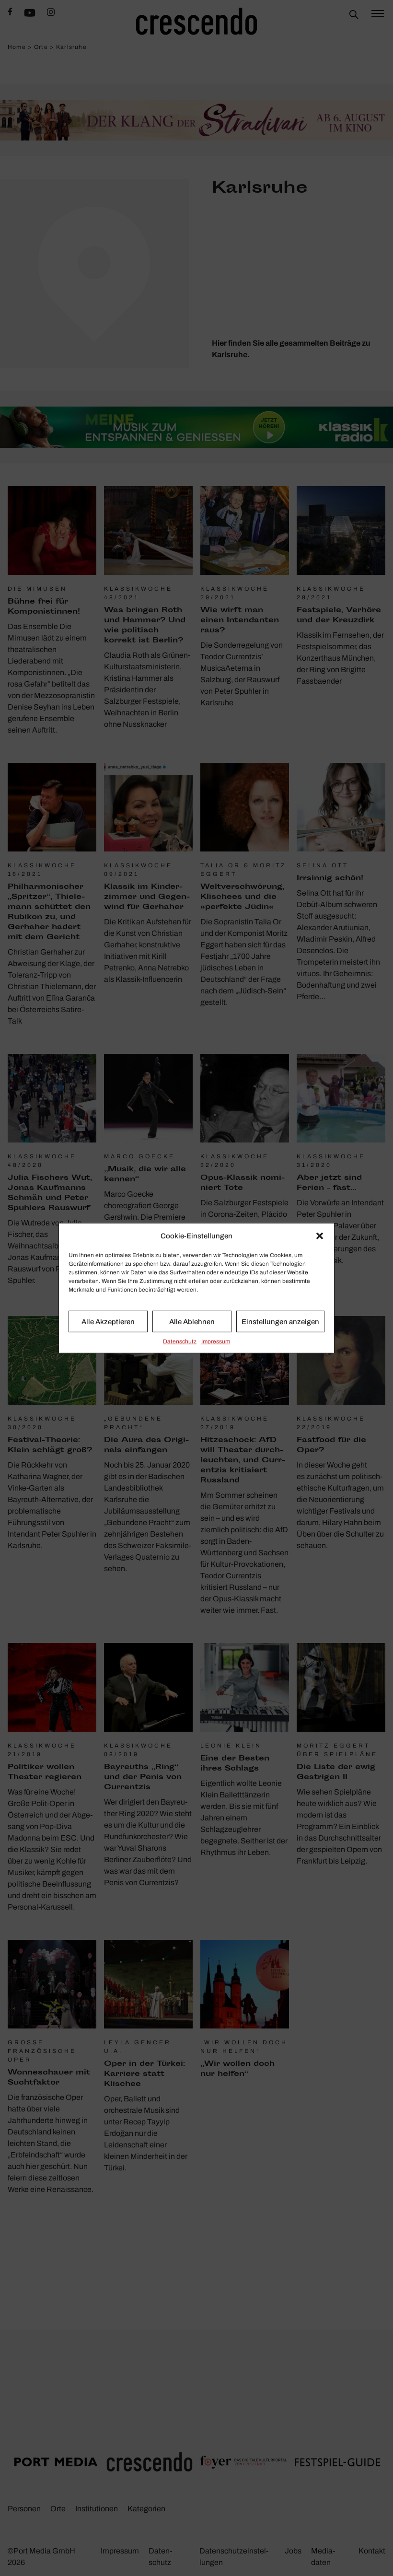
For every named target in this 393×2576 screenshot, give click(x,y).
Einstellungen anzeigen (280, 1321)
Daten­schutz (180, 1341)
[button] (320, 1236)
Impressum (216, 1341)
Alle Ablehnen (192, 1321)
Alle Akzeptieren (108, 1321)
